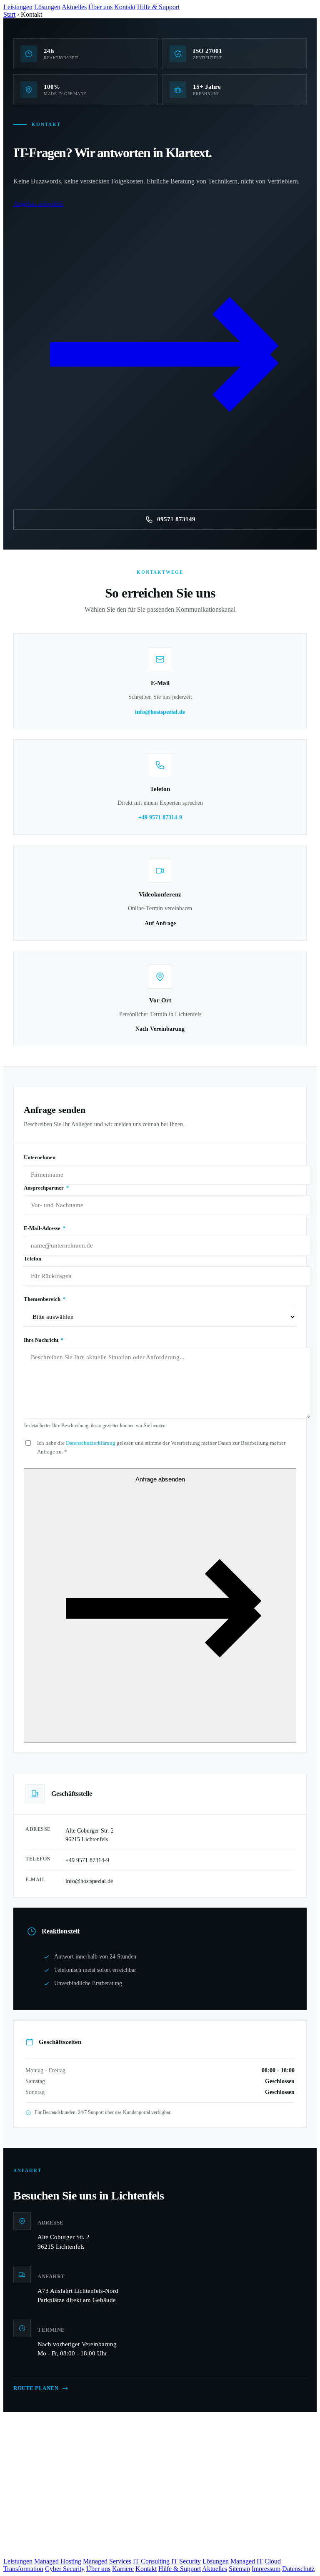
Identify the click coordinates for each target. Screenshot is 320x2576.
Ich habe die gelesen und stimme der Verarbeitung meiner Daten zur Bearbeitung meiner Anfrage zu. (161, 1447)
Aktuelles (74, 7)
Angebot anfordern (38, 204)
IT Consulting (151, 2561)
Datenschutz (298, 2569)
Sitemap (239, 2569)
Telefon (32, 1259)
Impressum (266, 2569)
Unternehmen (40, 1157)
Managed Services (107, 2561)
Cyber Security (65, 2569)
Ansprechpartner (46, 1188)
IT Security (186, 2561)
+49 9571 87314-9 (160, 817)
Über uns (100, 7)
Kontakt (125, 7)
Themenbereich (45, 1299)
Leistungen (18, 7)
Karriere (123, 2569)
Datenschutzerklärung (91, 1443)
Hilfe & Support (158, 7)
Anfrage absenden (160, 1479)
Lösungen (47, 7)
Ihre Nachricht (44, 1340)
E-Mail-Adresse (45, 1228)
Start (9, 14)
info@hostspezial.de (160, 712)
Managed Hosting (58, 2561)
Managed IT (247, 2561)
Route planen (36, 2388)
